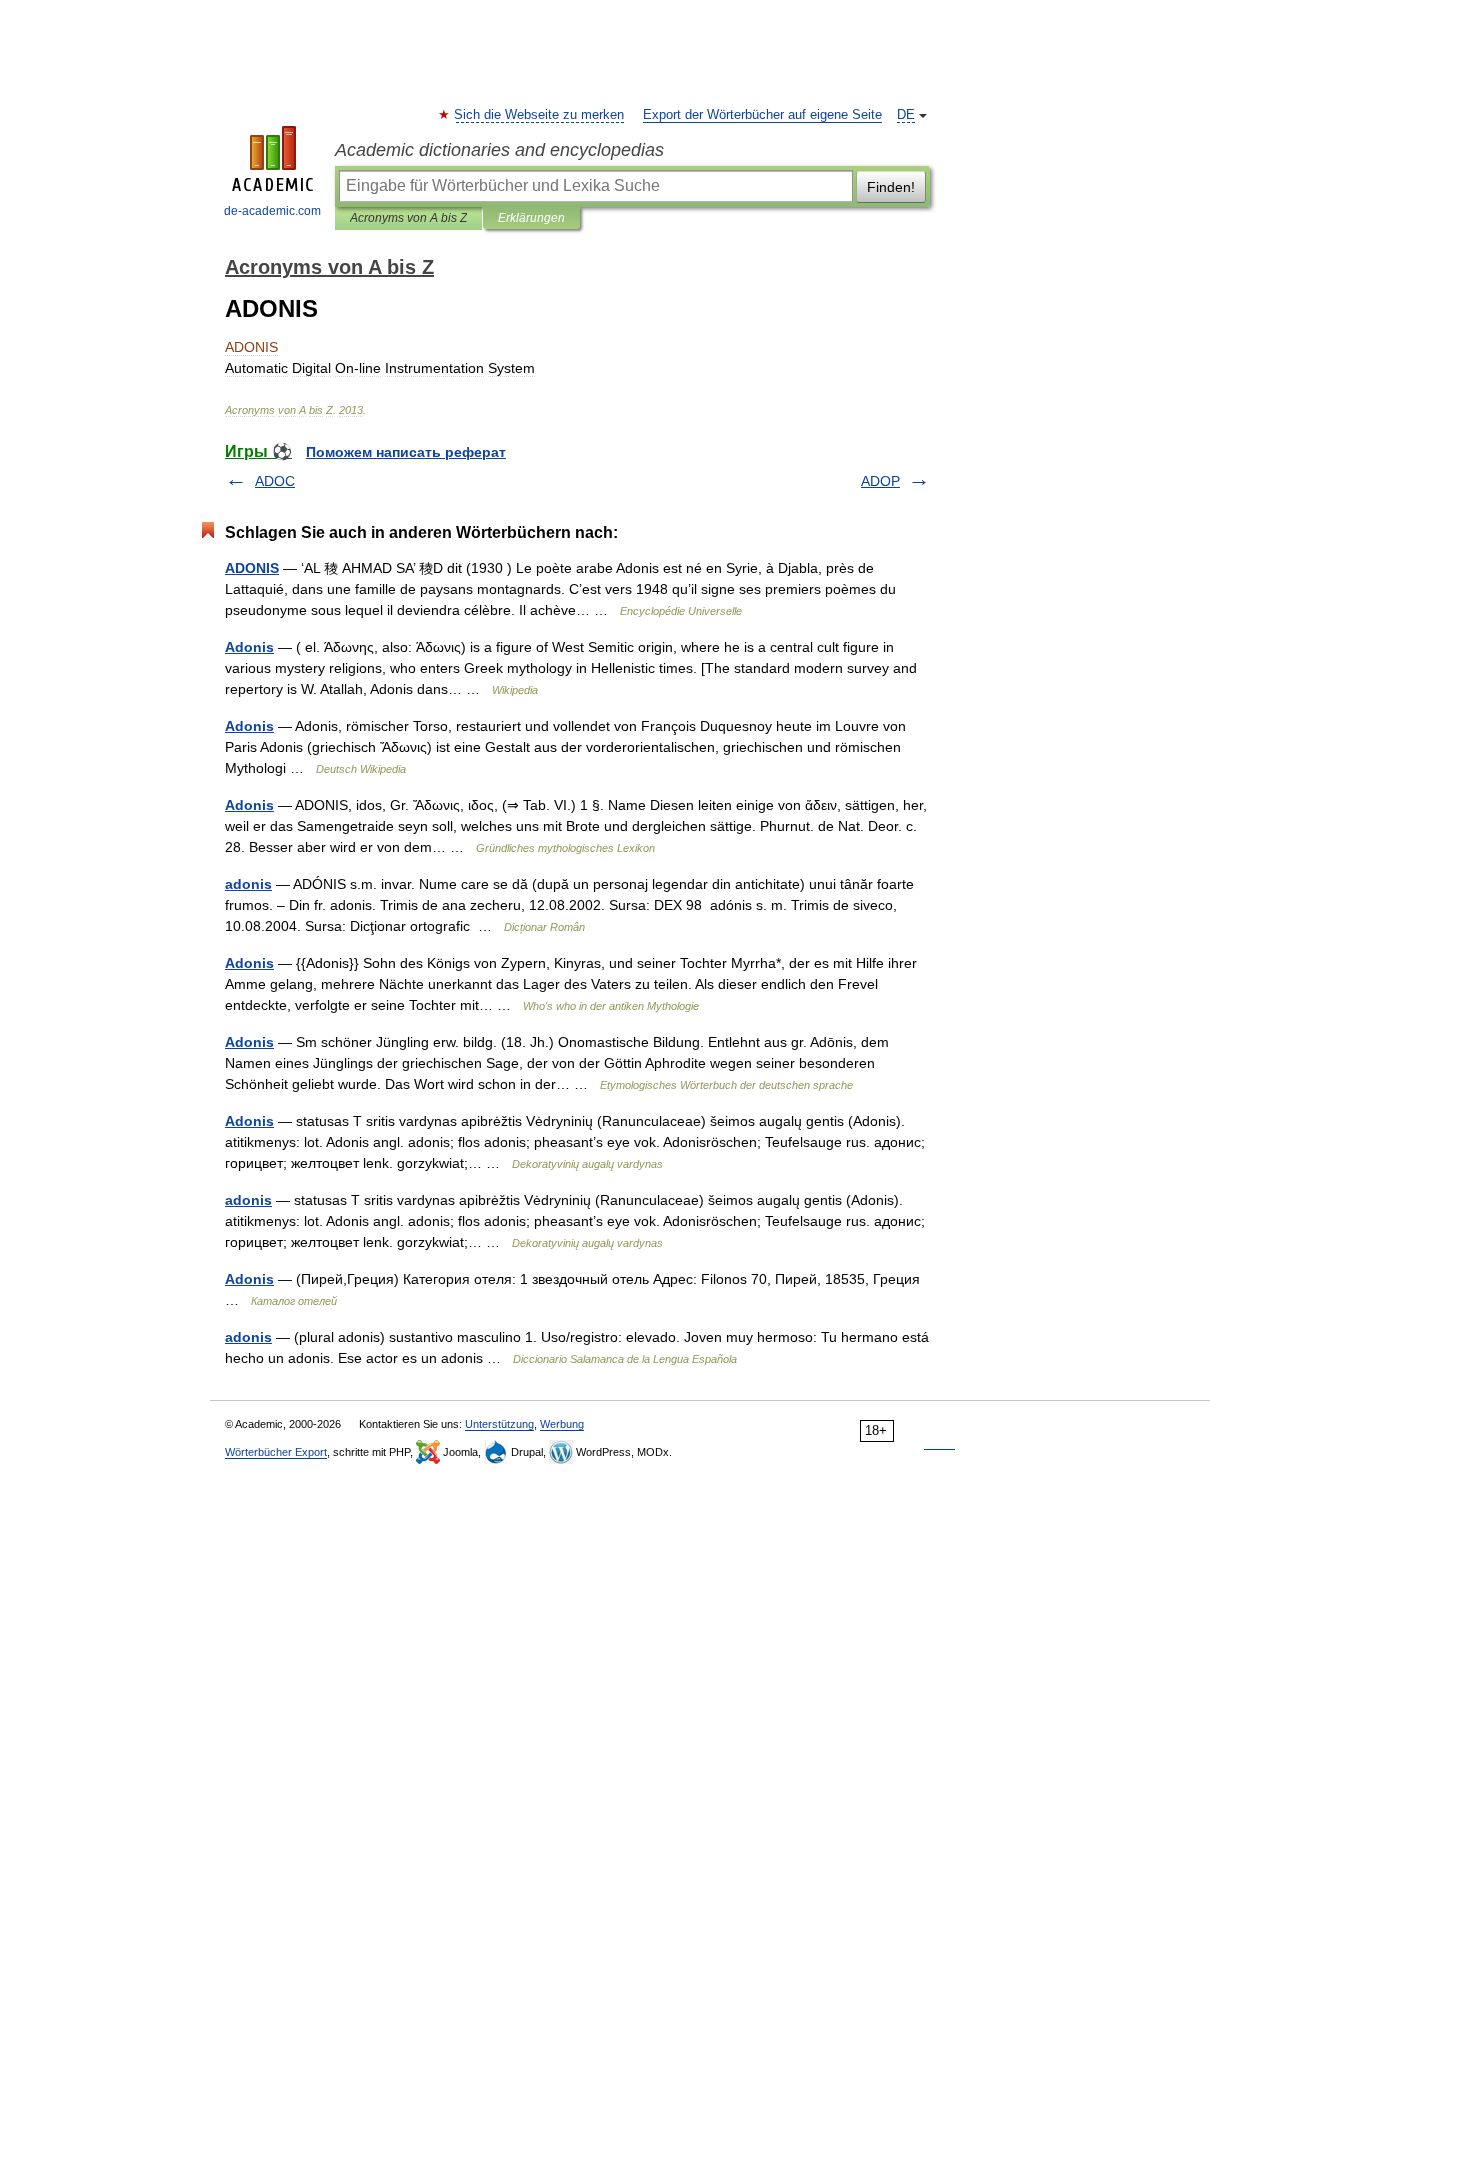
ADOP (880, 481)
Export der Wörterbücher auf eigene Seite (762, 115)
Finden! (891, 187)
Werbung (562, 1424)
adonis (248, 884)
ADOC (275, 481)
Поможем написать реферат (406, 452)
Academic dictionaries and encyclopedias (499, 150)
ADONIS (252, 568)
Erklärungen (531, 218)
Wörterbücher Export (276, 1452)
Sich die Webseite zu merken (540, 115)
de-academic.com (272, 211)
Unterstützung (499, 1424)
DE (906, 115)
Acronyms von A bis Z (408, 218)
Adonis (249, 647)
